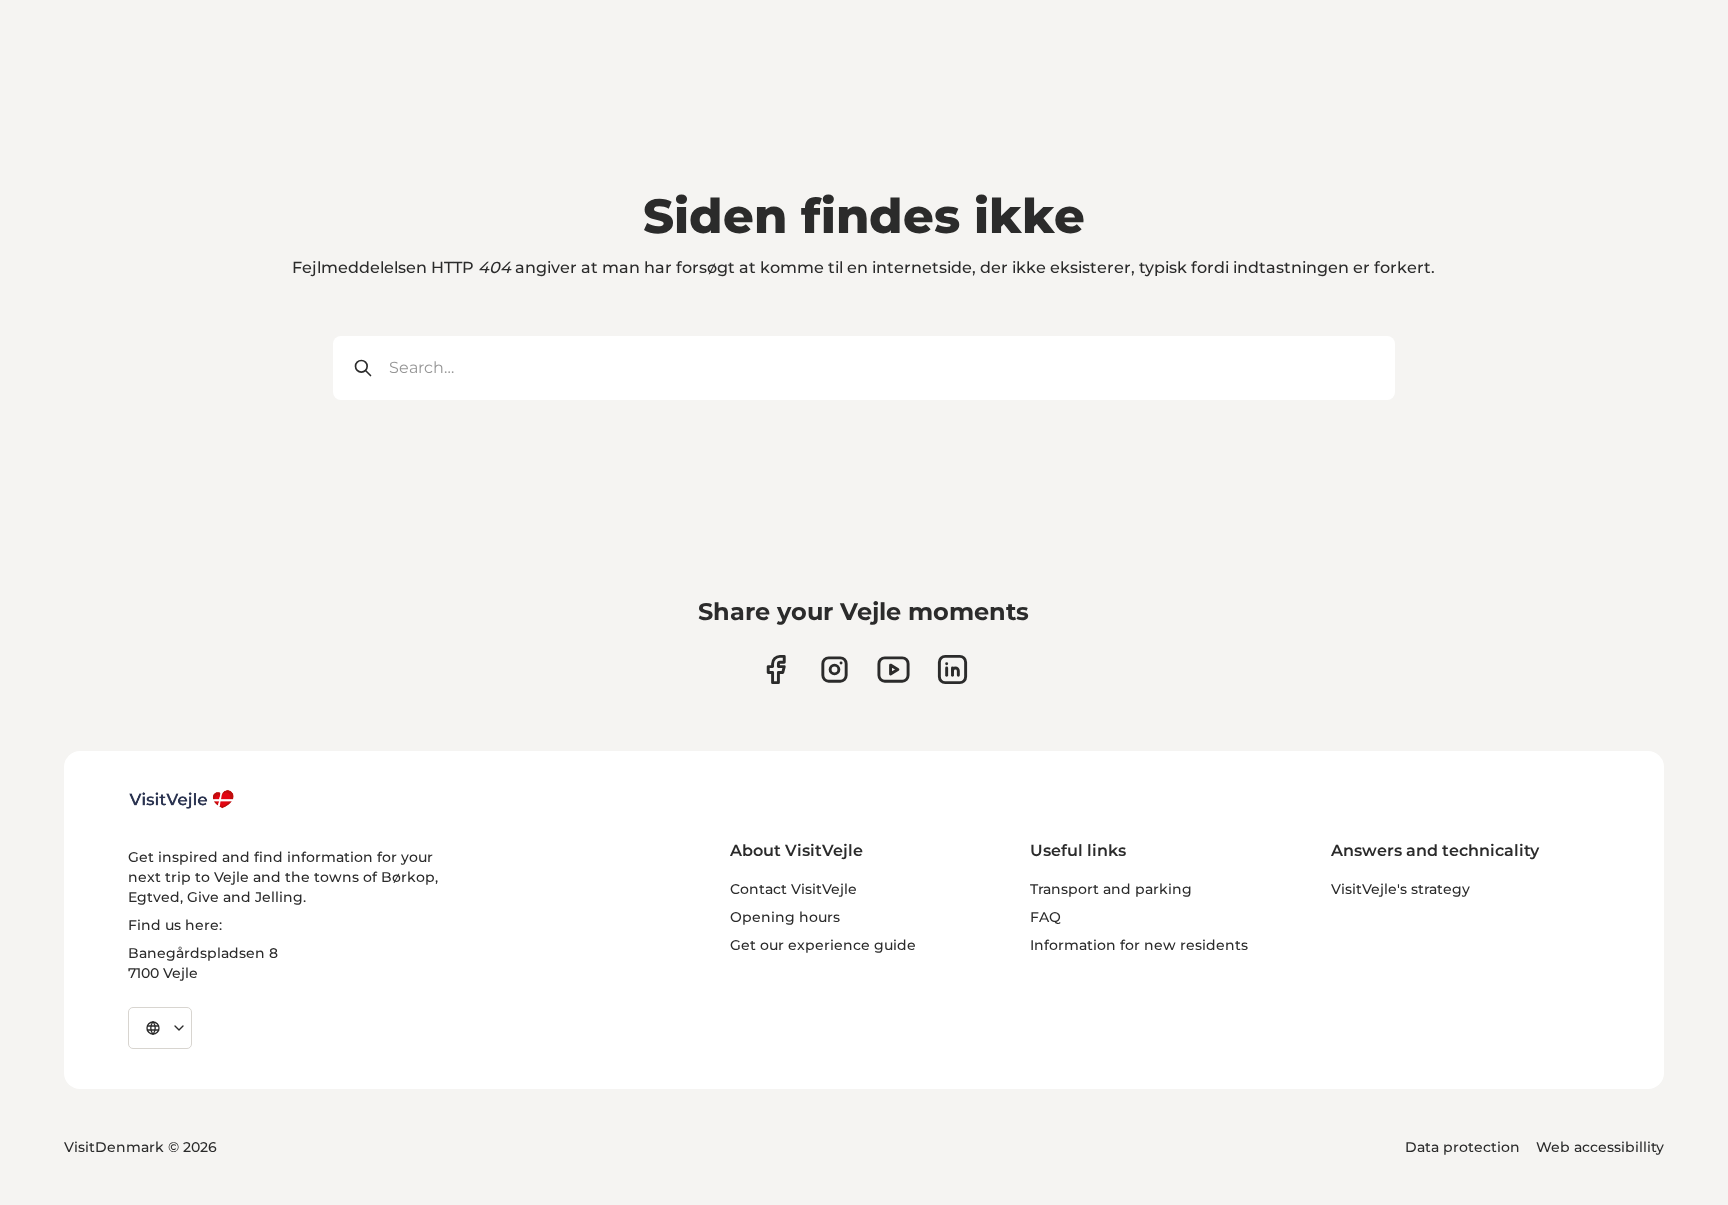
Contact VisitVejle (793, 889)
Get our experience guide (823, 945)
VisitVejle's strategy (1400, 889)
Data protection (1462, 1147)
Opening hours (785, 917)
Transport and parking (1111, 889)
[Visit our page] (834, 669)
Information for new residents (1139, 945)
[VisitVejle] (182, 799)
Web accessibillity (1600, 1147)
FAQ (1045, 917)
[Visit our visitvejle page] (775, 669)
